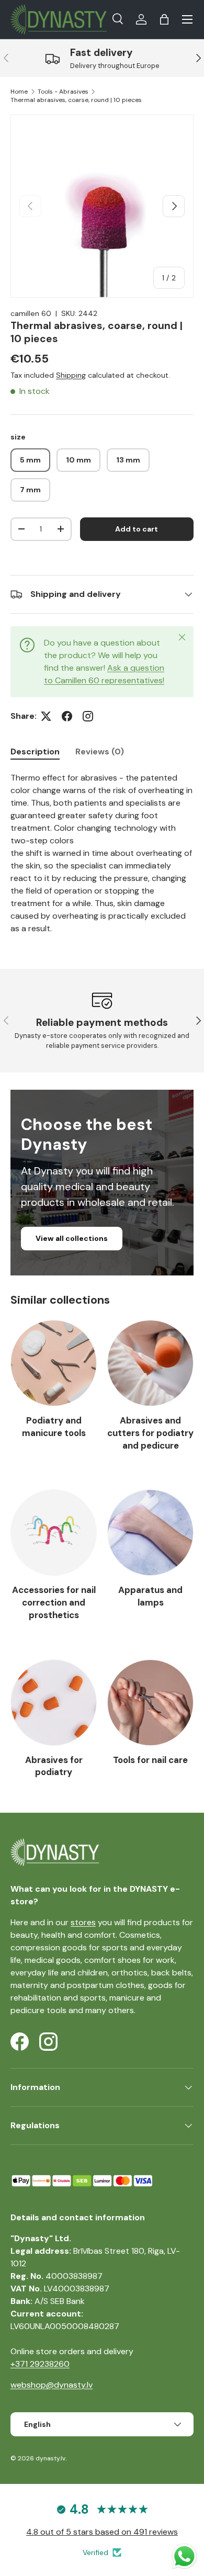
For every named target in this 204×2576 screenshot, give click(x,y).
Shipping (71, 375)
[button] (164, 19)
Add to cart (137, 529)
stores (83, 1922)
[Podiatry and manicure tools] (54, 1363)
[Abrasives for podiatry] (54, 1703)
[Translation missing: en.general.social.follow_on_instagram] (88, 716)
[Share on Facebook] (67, 716)
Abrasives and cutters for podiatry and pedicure (150, 1433)
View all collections (72, 1238)
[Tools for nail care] (150, 1703)
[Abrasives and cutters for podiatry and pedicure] (150, 1363)
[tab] (35, 752)
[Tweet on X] (46, 716)
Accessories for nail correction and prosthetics (54, 1602)
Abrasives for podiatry (54, 1766)
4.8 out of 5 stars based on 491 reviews (102, 2532)
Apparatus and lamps (150, 1596)
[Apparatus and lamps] (150, 1533)
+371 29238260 (40, 2364)
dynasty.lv (50, 2458)
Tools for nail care (150, 1760)
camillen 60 (31, 313)
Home (19, 92)
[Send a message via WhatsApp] (184, 2556)
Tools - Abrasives (63, 92)
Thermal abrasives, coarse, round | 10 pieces (76, 100)
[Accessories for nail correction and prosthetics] (54, 1533)
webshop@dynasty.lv (52, 2385)
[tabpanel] (102, 853)
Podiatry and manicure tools (54, 1427)
